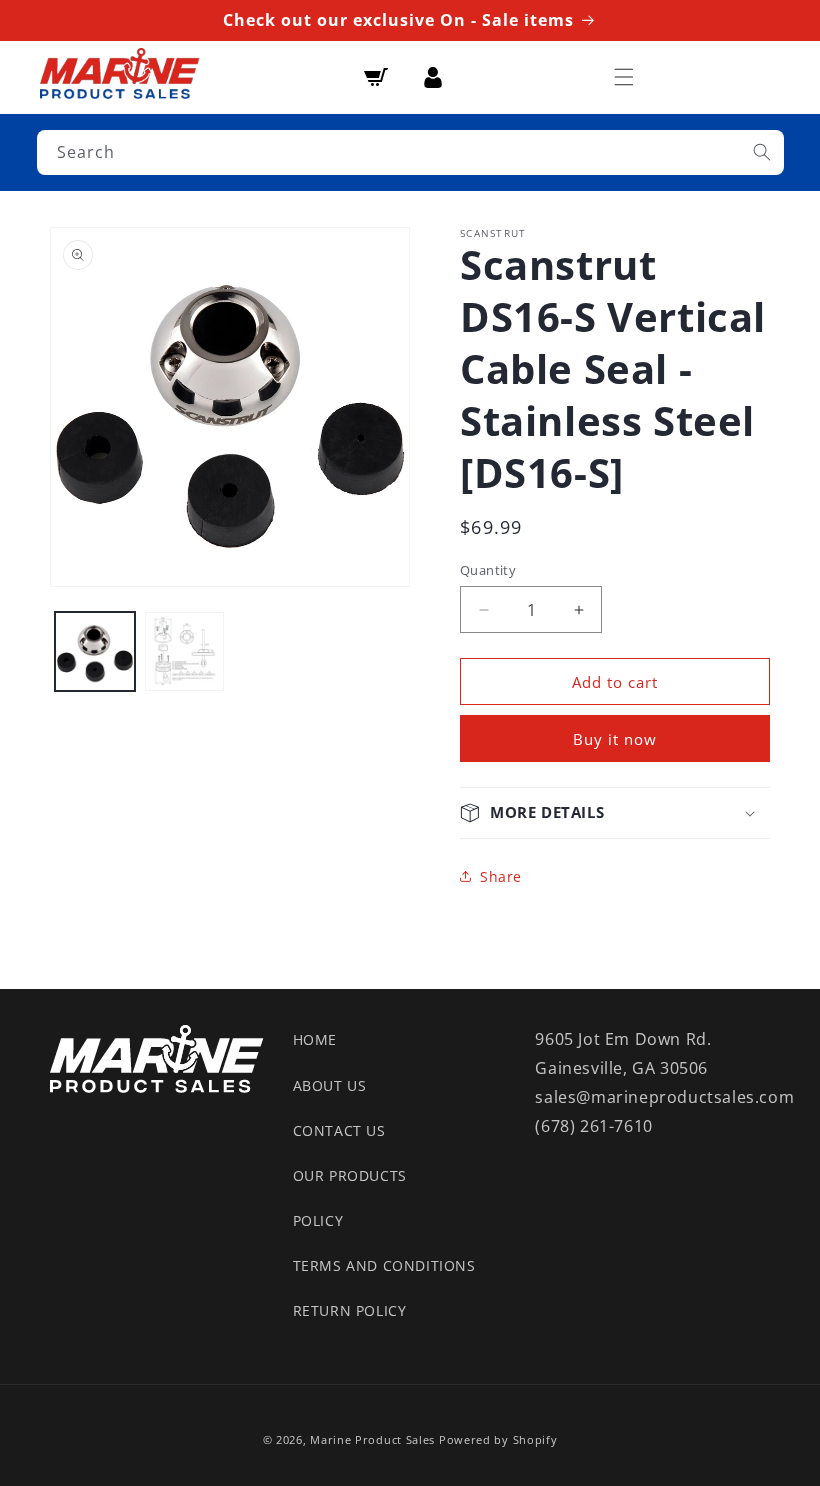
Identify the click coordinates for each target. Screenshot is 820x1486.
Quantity (488, 570)
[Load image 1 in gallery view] (95, 652)
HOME (315, 1039)
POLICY (318, 1220)
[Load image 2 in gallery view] (185, 652)
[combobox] (410, 152)
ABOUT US (330, 1085)
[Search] (762, 152)
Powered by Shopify (498, 1439)
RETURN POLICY (350, 1310)
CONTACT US (339, 1130)
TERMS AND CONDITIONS (384, 1265)
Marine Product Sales (372, 1439)
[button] (624, 77)
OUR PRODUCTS (350, 1175)
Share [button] (501, 876)
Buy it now (615, 739)
